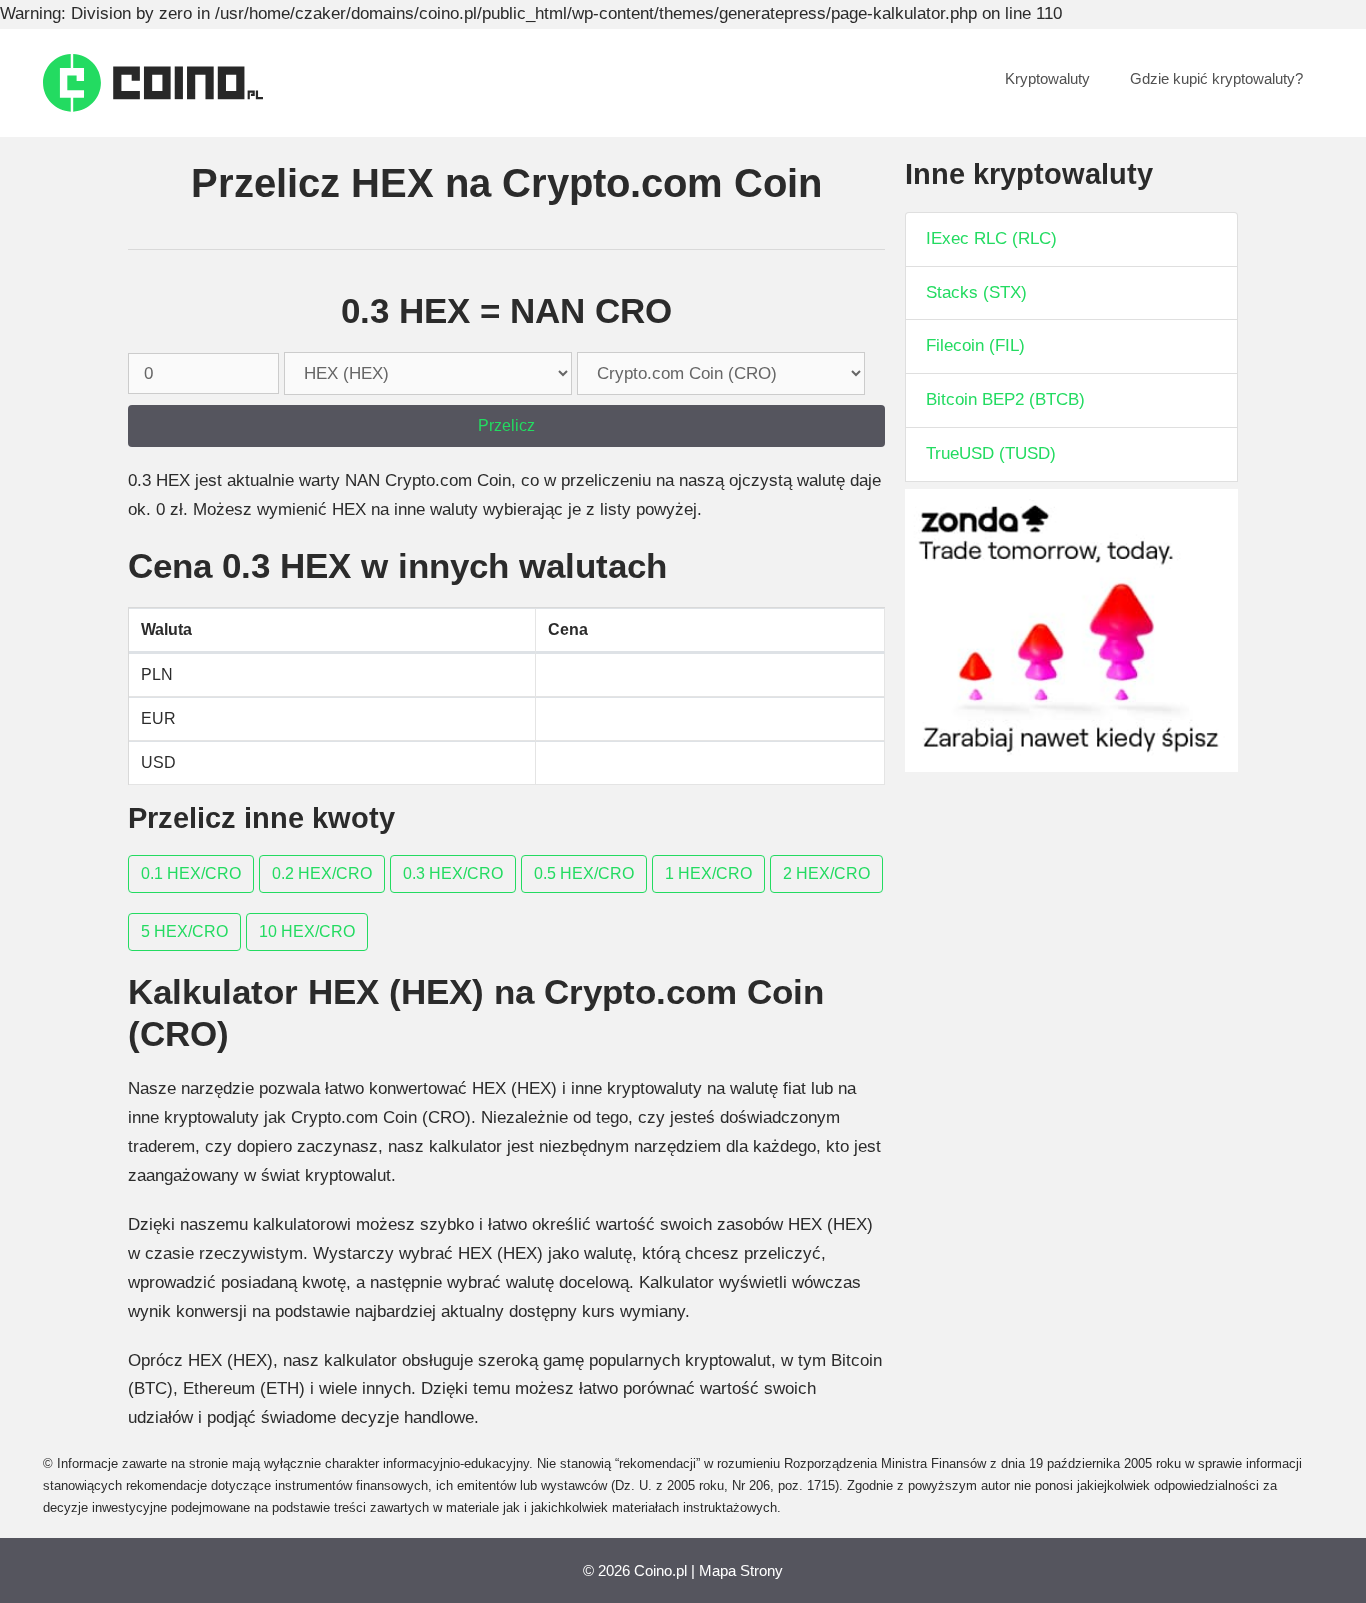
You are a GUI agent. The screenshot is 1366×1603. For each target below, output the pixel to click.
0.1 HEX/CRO (191, 873)
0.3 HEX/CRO (453, 873)
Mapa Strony (741, 1570)
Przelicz (506, 425)
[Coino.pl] (153, 81)
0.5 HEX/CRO (584, 873)
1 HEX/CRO (708, 873)
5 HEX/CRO (184, 931)
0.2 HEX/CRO (322, 873)
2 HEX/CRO (826, 873)
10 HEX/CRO (307, 931)
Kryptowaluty (1047, 78)
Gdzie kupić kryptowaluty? (1216, 78)
